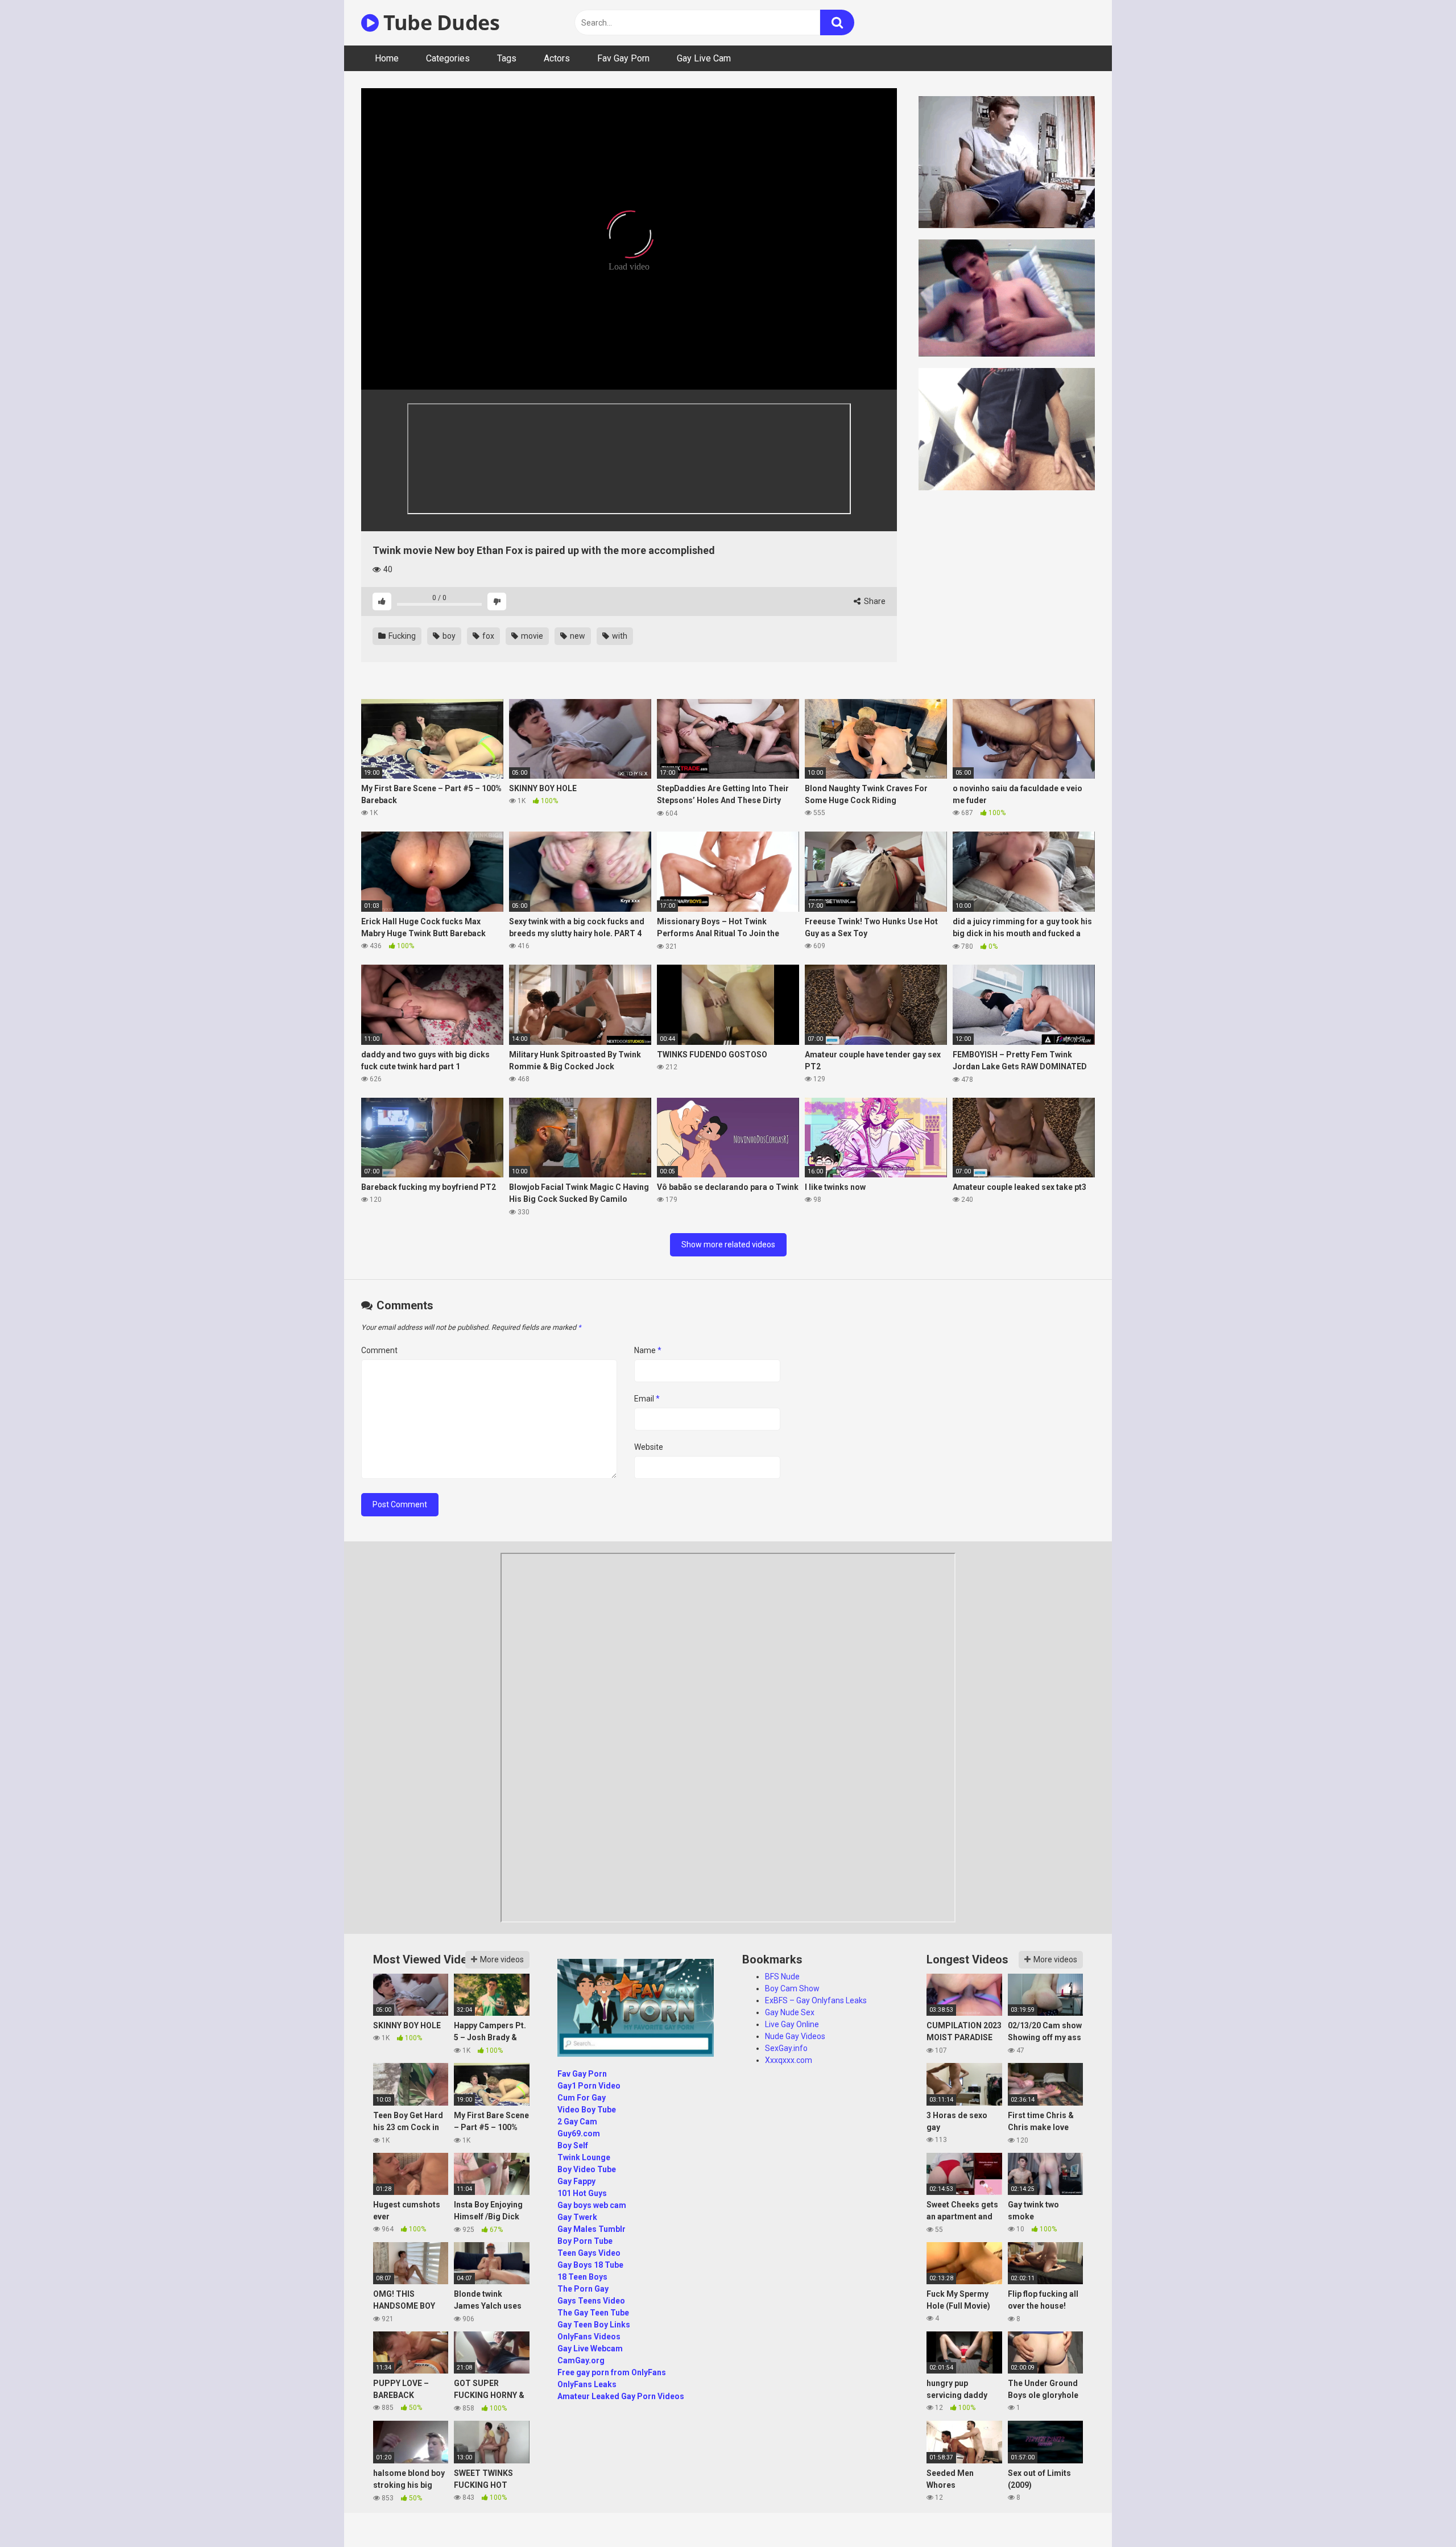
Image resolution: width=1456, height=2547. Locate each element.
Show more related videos (728, 1244)
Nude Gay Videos (795, 2036)
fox (487, 636)
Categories (448, 58)
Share (874, 601)
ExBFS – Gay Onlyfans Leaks (816, 2000)
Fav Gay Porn (623, 58)
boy (448, 636)
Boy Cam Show (792, 1988)
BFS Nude (782, 1977)
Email (647, 1399)
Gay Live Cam (704, 58)
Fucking (401, 636)
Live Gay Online (792, 2024)
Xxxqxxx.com (789, 2060)
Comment (379, 1350)
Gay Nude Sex (790, 2012)
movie (531, 636)
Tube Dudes (439, 22)
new (577, 636)
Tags (507, 58)
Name (648, 1350)
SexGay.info (786, 2048)
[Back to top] (1418, 2513)
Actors (557, 58)
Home (387, 58)
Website (649, 1447)
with (619, 636)
